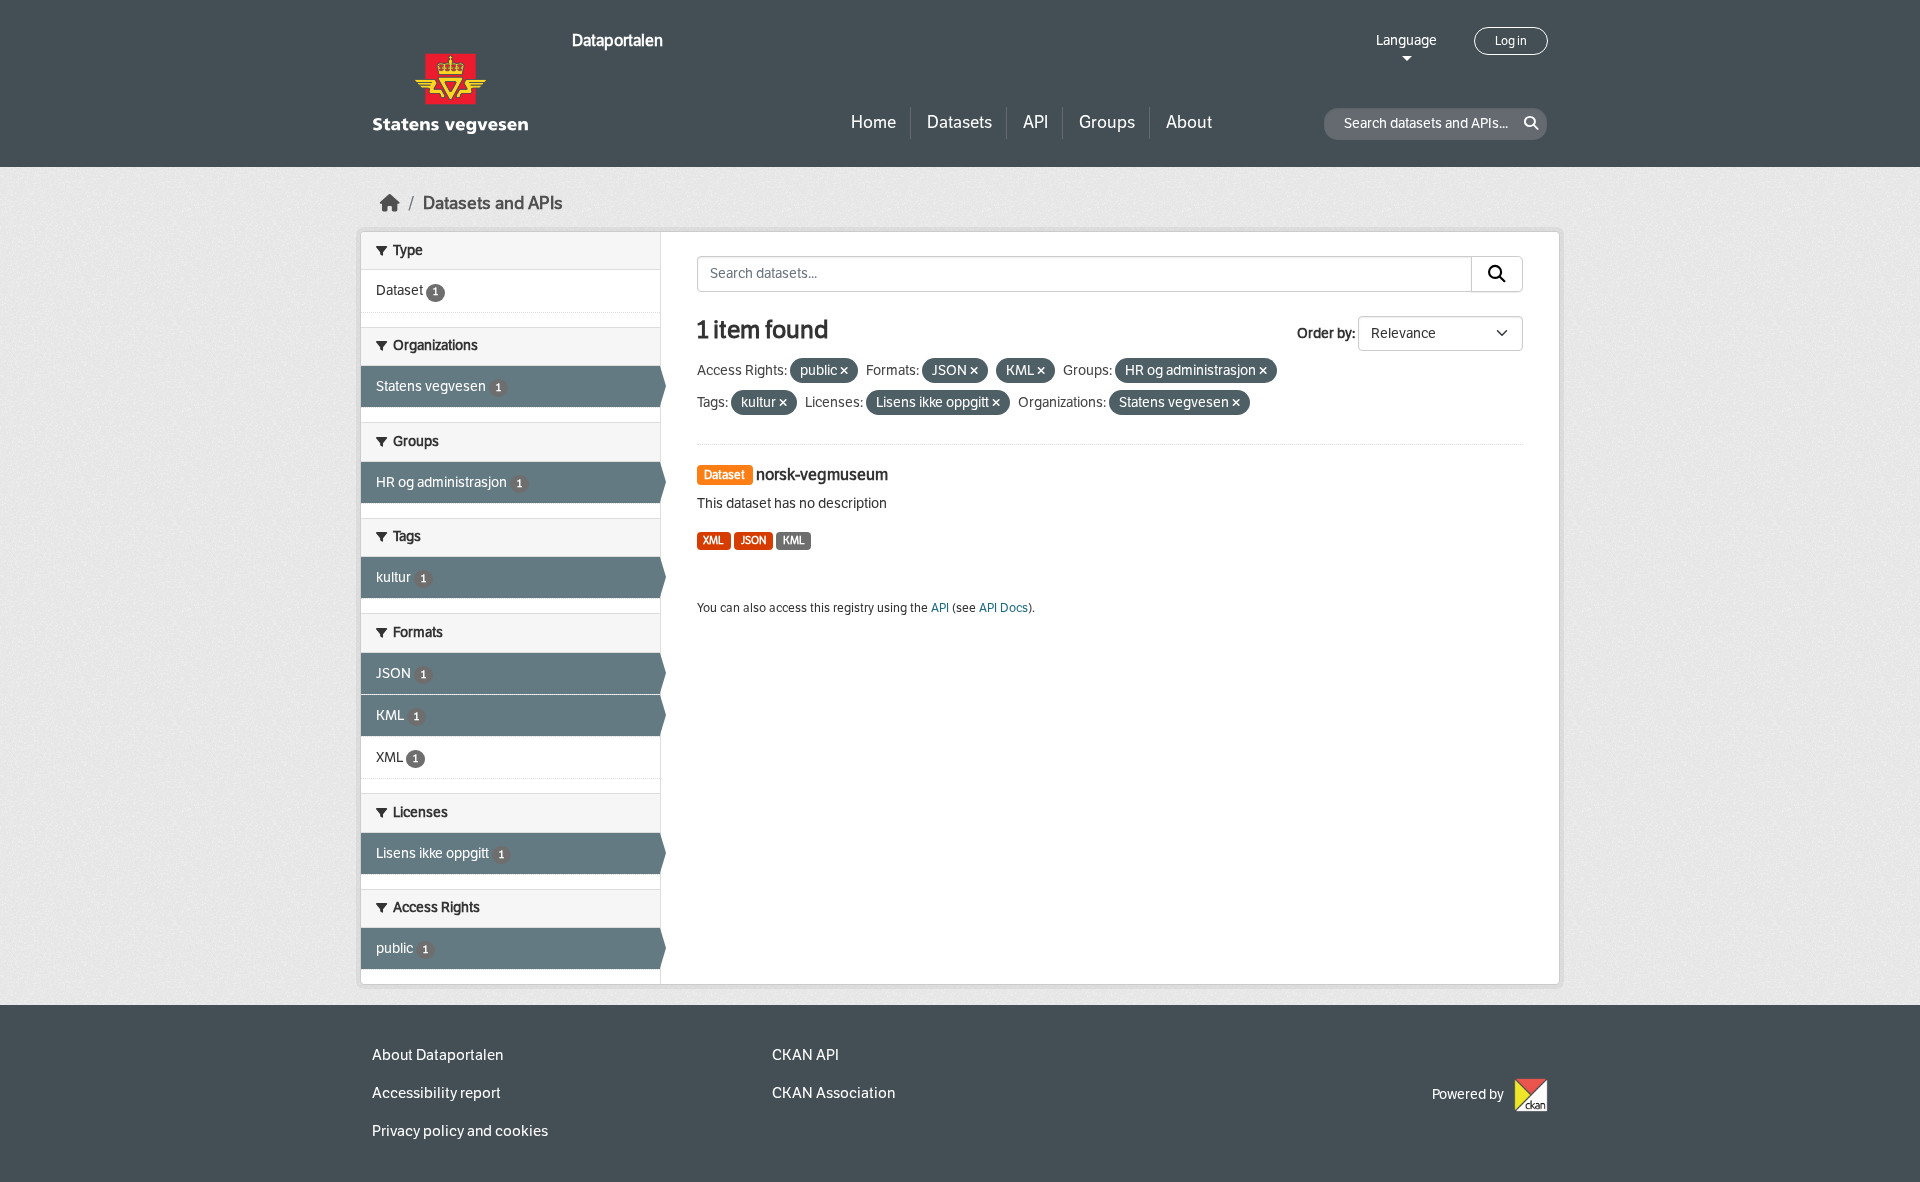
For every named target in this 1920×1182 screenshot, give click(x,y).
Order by (1324, 333)
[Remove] (844, 371)
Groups (1107, 122)
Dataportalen (617, 40)
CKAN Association (833, 1093)
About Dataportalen (437, 1055)
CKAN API (805, 1055)
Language (1406, 40)
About (1189, 122)
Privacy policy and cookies (460, 1131)
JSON (753, 540)
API (1035, 122)
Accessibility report (436, 1093)
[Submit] (1497, 274)
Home (873, 122)
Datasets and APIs (493, 203)
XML (713, 540)
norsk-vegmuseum (822, 474)
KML (794, 540)
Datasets (959, 122)
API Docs (1003, 608)
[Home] (390, 203)
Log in (1511, 41)
